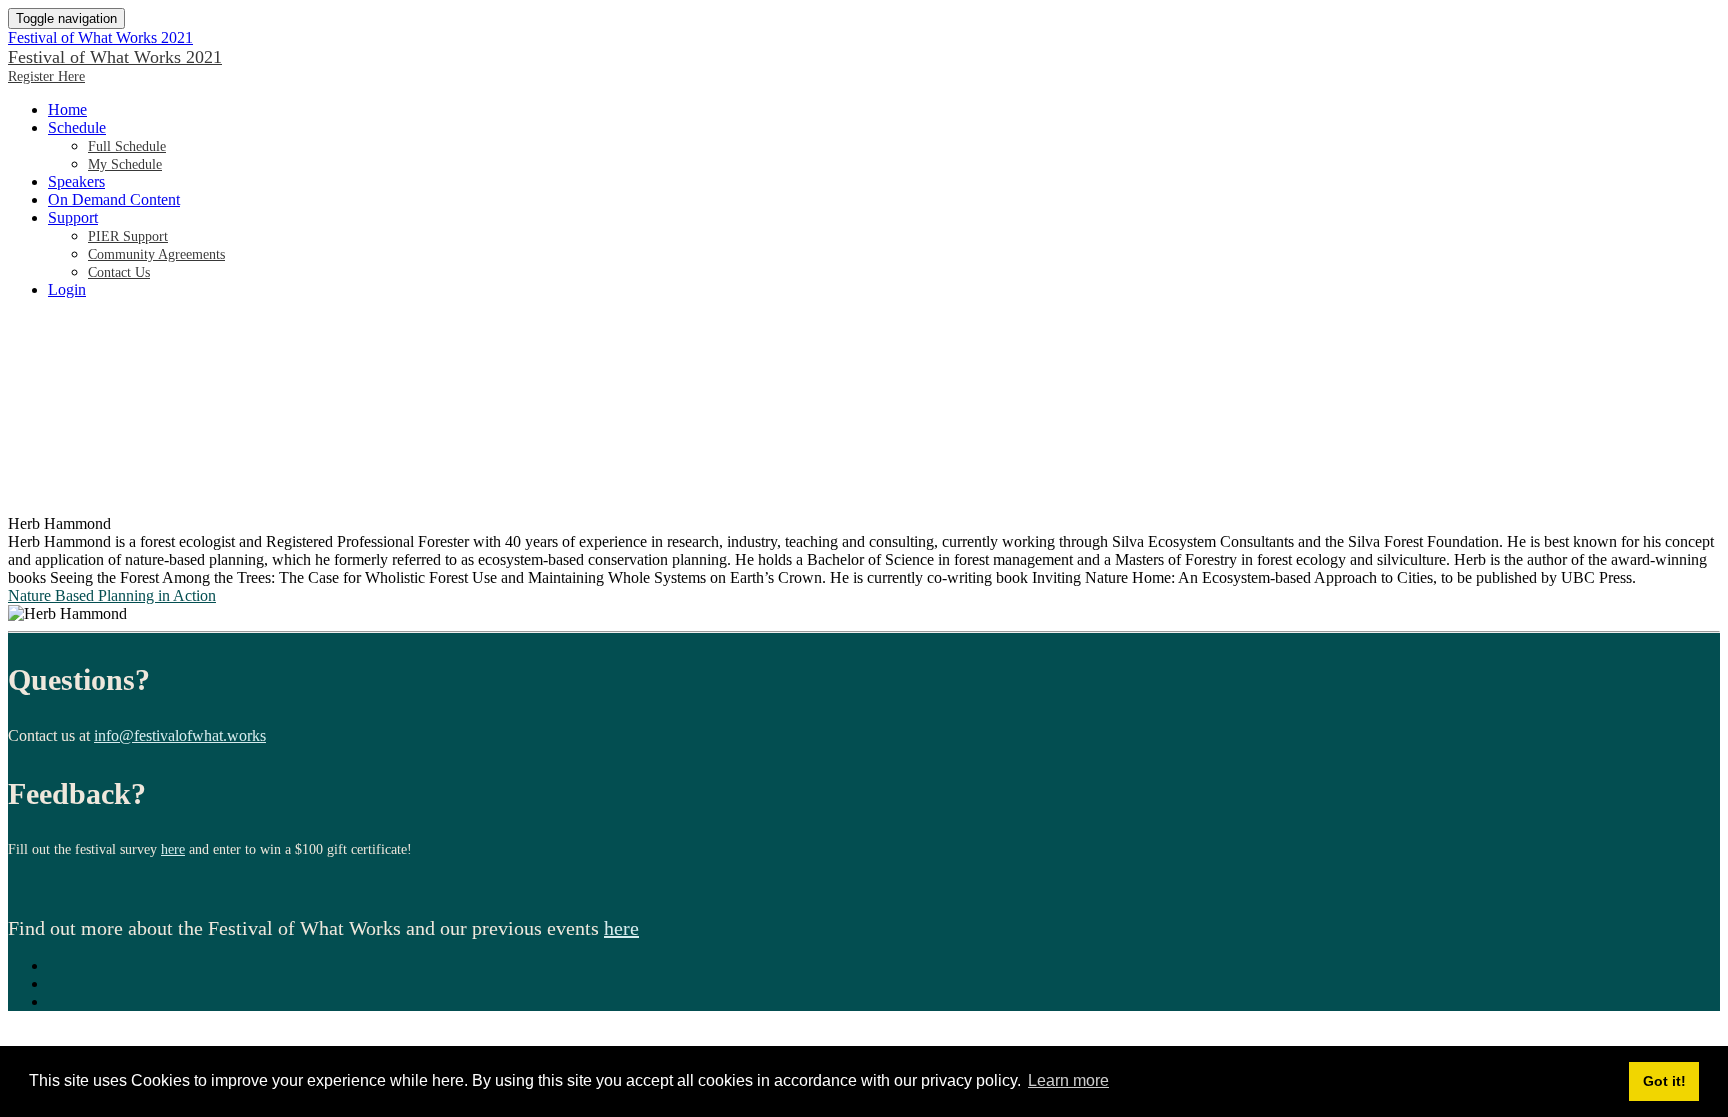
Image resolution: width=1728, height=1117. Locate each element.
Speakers (76, 181)
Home (67, 109)
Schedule (77, 127)
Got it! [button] (1664, 1081)
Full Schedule (127, 146)
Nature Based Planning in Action (112, 595)
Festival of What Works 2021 (100, 37)
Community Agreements (156, 254)
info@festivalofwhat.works (180, 735)
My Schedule (125, 164)
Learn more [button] (1068, 1080)
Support (73, 217)
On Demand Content (114, 199)
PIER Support (128, 236)
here (173, 849)
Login (67, 289)
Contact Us (119, 272)
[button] (46, 76)
